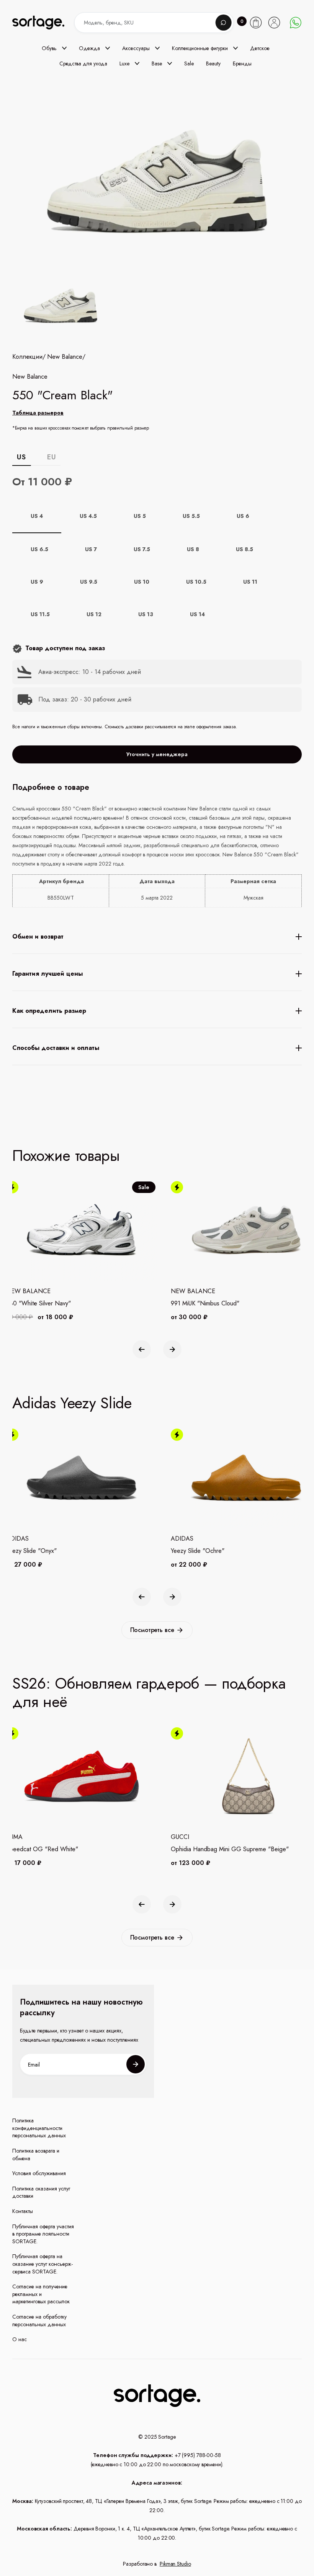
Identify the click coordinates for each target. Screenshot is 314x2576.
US (21, 457)
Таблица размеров (38, 413)
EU (52, 457)
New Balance (65, 357)
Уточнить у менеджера (157, 754)
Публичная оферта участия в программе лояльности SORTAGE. (43, 2234)
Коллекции (27, 357)
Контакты (23, 2211)
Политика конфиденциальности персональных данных (39, 2128)
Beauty (213, 63)
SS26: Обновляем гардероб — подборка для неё (149, 1692)
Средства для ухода (83, 63)
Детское (260, 48)
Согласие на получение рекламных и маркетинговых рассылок (41, 2294)
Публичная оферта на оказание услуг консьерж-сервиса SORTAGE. (43, 2264)
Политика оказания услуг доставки (41, 2193)
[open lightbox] (59, 307)
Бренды (242, 63)
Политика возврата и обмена (36, 2155)
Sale (189, 63)
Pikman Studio (175, 2564)
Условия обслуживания (39, 2173)
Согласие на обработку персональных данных (39, 2321)
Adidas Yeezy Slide (72, 1403)
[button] (54, 48)
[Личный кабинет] (274, 23)
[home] (45, 22)
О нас (20, 2339)
